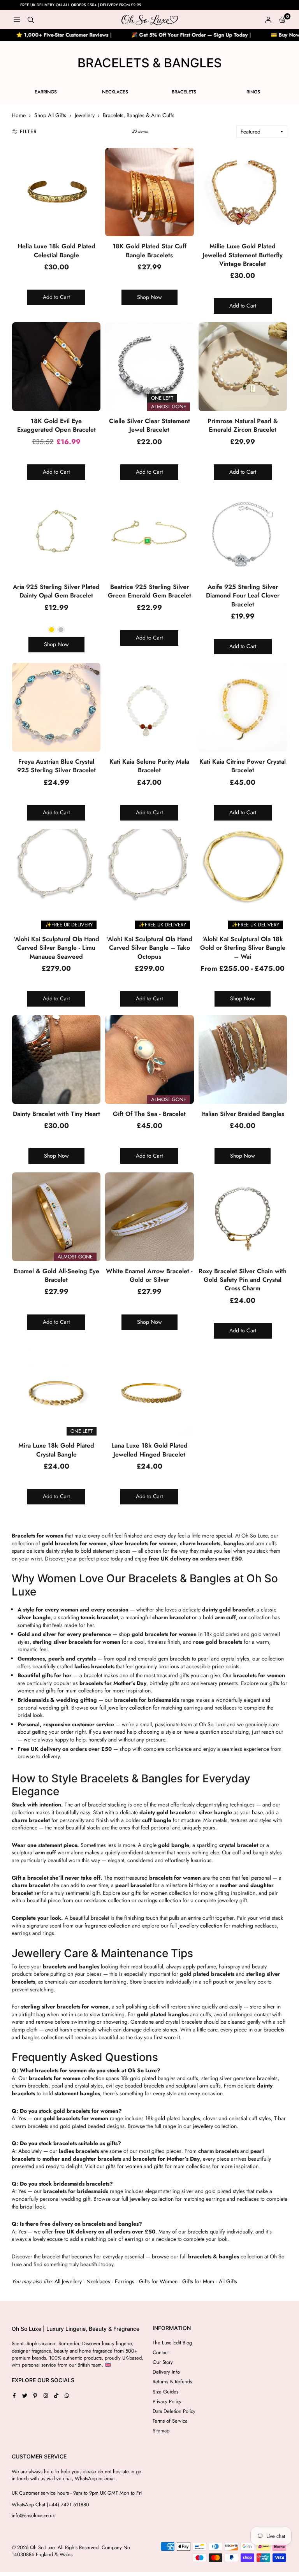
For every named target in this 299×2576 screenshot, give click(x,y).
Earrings (125, 2281)
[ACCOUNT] (268, 19)
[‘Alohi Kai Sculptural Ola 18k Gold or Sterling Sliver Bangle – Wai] (243, 873)
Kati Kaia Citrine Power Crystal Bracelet (243, 766)
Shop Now (149, 297)
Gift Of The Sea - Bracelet (149, 1114)
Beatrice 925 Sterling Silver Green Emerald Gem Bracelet (149, 591)
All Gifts (228, 2281)
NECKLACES (115, 92)
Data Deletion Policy (174, 2411)
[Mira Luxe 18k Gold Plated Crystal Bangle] (56, 1391)
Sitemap (161, 2431)
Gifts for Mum (198, 2281)
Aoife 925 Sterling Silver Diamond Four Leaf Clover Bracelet (243, 596)
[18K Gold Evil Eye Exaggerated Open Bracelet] (56, 366)
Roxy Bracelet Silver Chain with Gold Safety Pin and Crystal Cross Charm (243, 1280)
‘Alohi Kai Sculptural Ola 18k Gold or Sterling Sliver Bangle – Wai (243, 948)
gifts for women (149, 1893)
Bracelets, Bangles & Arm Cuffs (139, 115)
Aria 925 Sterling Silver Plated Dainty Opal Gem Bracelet (56, 591)
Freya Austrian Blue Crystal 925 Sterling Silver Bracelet (56, 766)
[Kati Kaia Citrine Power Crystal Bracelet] (243, 707)
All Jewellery (68, 2281)
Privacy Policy (167, 2401)
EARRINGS (46, 92)
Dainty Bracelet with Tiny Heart (56, 1114)
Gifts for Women (158, 2281)
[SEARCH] (31, 19)
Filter (28, 131)
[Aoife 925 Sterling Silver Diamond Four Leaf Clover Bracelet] (243, 533)
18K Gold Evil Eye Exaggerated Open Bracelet (56, 425)
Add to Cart (56, 297)
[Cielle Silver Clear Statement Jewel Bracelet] (149, 366)
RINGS (253, 92)
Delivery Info (166, 2372)
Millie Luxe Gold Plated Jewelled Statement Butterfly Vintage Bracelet (243, 255)
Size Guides (165, 2392)
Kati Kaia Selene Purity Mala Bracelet (149, 766)
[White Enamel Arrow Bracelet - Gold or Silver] (149, 1217)
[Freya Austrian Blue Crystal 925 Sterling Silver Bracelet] (56, 707)
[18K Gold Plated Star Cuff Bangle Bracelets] (149, 192)
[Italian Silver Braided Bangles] (243, 1059)
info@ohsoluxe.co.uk (33, 2516)
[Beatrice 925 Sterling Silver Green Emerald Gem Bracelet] (149, 533)
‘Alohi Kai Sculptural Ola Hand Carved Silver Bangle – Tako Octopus (149, 948)
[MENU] (17, 19)
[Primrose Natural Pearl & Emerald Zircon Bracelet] (243, 366)
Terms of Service (170, 2421)
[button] (282, 19)
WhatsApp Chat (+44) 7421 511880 (50, 2505)
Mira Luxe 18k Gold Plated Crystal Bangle (56, 1450)
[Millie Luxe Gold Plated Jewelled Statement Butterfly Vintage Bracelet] (243, 192)
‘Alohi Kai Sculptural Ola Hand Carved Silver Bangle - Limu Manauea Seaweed (56, 948)
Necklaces (98, 2281)
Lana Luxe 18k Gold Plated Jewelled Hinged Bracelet (149, 1450)
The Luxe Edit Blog (172, 2343)
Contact (161, 2352)
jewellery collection (129, 1708)
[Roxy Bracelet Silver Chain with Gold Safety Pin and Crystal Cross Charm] (243, 1217)
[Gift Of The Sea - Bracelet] (149, 1059)
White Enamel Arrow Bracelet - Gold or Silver (149, 1275)
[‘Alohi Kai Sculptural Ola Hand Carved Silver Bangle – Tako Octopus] (149, 873)
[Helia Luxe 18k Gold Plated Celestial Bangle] (56, 192)
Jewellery (85, 115)
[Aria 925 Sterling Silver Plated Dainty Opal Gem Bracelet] (56, 533)
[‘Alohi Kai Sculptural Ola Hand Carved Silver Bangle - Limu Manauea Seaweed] (56, 873)
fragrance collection (107, 1926)
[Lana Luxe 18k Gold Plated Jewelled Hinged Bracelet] (149, 1391)
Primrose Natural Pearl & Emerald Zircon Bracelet (243, 425)
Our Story (163, 2362)
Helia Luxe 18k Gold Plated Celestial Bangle (56, 250)
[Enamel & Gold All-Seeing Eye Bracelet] (56, 1217)
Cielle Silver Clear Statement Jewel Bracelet (149, 425)
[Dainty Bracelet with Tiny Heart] (56, 1059)
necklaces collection (107, 1900)
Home (19, 115)
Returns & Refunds (172, 2382)
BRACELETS (184, 92)
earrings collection (160, 1900)
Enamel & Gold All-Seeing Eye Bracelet (56, 1275)
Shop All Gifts (50, 115)
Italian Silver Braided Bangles (243, 1114)
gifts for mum (61, 1690)
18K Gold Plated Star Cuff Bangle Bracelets (149, 250)
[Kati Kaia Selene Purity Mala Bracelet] (149, 707)
